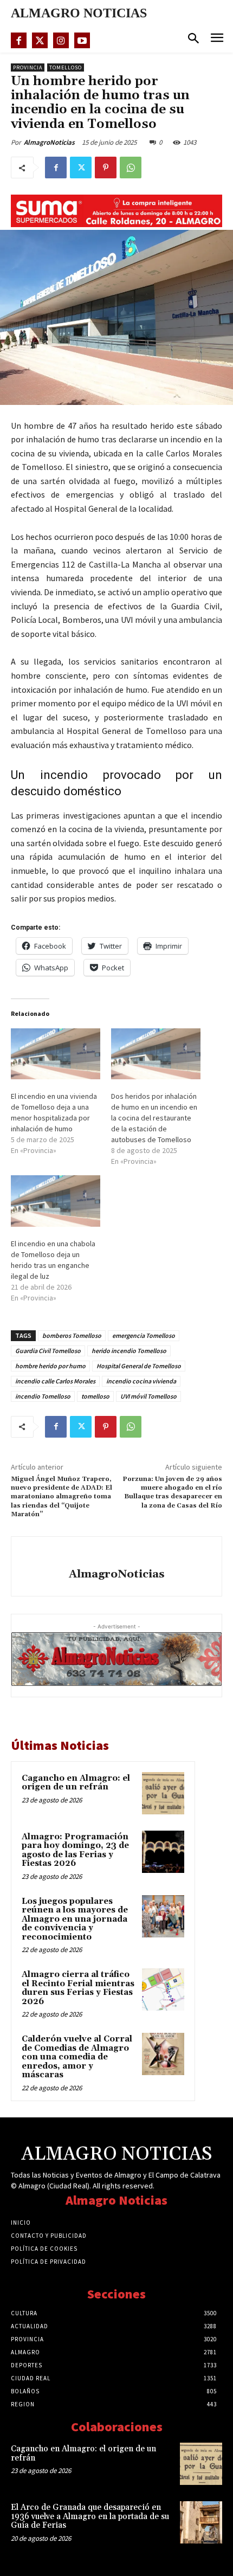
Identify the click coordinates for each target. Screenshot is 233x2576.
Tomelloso (66, 67)
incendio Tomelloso (43, 1396)
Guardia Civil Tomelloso (48, 1351)
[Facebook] (19, 40)
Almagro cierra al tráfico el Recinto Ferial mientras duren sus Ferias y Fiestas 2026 (78, 1988)
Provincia (28, 67)
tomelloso (95, 1396)
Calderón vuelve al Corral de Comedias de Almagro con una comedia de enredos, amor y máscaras (77, 2057)
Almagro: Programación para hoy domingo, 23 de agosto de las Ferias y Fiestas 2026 (75, 1850)
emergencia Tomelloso (144, 1335)
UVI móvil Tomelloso (148, 1396)
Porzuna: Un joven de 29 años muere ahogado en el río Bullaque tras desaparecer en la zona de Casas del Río (172, 1492)
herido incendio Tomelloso (129, 1351)
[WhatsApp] (131, 168)
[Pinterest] (106, 168)
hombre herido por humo (50, 1366)
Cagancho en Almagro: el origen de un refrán (76, 1783)
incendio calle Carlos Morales (55, 1381)
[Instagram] (61, 40)
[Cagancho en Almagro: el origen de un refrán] (163, 1793)
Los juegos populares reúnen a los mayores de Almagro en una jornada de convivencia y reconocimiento (75, 1919)
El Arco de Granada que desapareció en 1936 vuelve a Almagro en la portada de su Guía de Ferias (90, 2516)
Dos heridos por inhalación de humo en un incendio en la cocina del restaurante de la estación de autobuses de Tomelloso (154, 1118)
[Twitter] (40, 40)
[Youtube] (82, 40)
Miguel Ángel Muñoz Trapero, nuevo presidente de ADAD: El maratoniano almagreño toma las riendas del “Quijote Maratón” (62, 1497)
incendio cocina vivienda (141, 1381)
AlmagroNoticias (49, 142)
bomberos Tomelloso (72, 1335)
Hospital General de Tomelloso (139, 1366)
